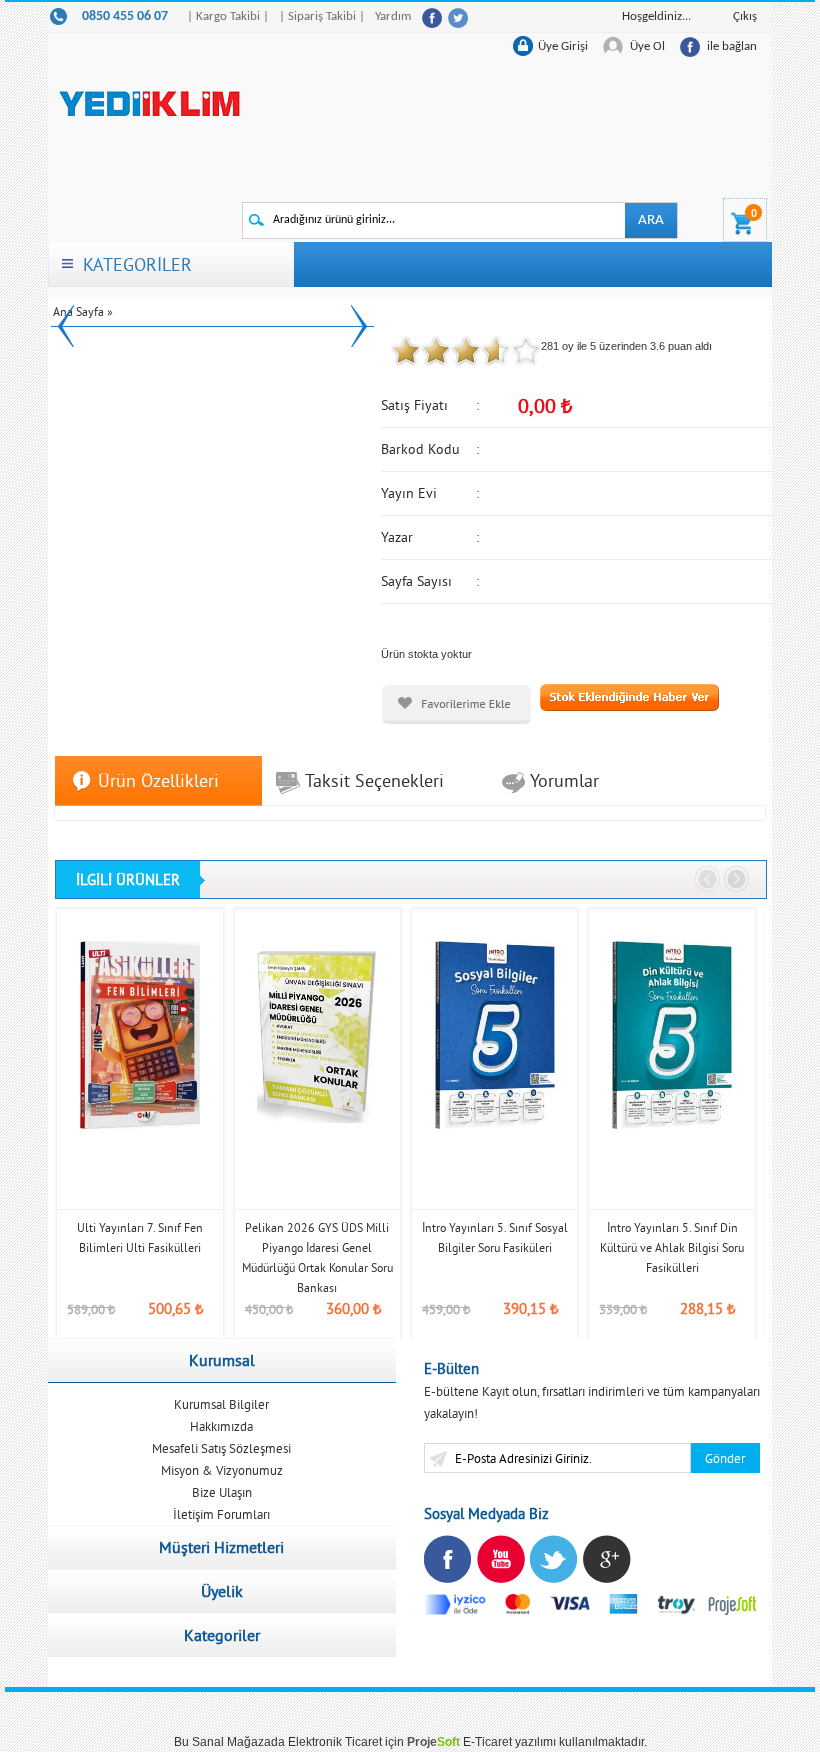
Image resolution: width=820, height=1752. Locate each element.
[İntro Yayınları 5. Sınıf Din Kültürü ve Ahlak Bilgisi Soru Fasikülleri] (671, 1034)
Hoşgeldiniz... (656, 16)
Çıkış (745, 16)
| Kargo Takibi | (228, 16)
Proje (433, 1742)
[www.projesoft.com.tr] (733, 1603)
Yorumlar (564, 780)
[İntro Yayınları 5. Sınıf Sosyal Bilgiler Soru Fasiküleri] (494, 1034)
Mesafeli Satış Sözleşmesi (221, 1448)
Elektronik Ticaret (335, 1742)
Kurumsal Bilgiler (221, 1404)
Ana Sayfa (78, 311)
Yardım (393, 16)
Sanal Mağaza (231, 1742)
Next (359, 325)
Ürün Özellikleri (158, 780)
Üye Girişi (563, 46)
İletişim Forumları (221, 1514)
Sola (708, 880)
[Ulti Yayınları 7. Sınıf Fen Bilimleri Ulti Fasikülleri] (139, 1034)
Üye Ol (647, 46)
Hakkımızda (221, 1426)
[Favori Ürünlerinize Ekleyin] (456, 704)
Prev (66, 325)
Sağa (737, 880)
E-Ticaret (487, 1742)
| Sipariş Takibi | (322, 16)
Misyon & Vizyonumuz (222, 1470)
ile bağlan (732, 46)
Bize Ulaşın (222, 1492)
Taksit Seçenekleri (374, 780)
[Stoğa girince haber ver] (629, 696)
